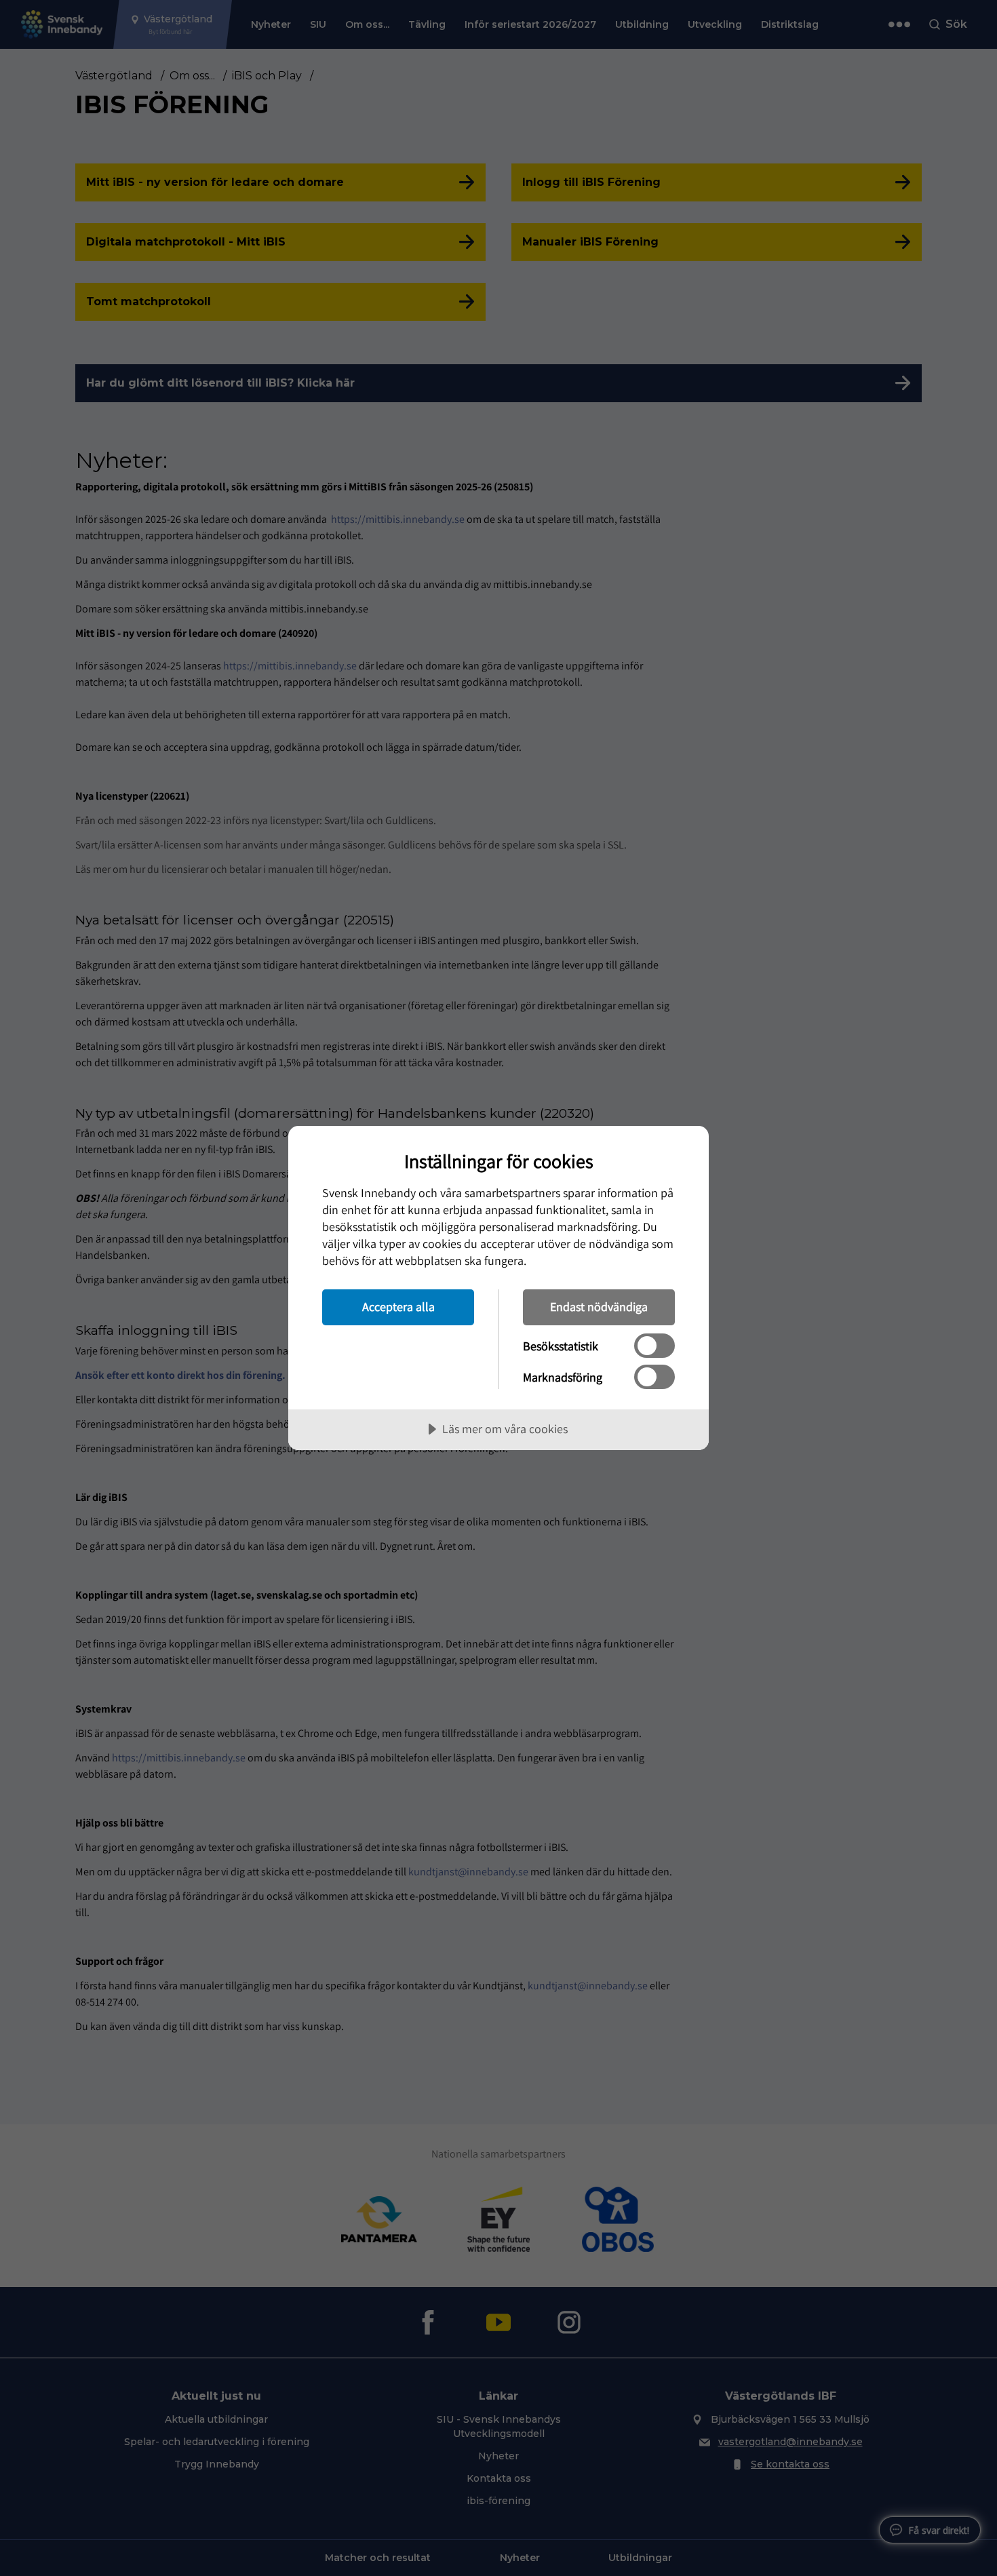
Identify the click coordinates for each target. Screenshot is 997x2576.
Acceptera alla (398, 1307)
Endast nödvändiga (599, 1307)
